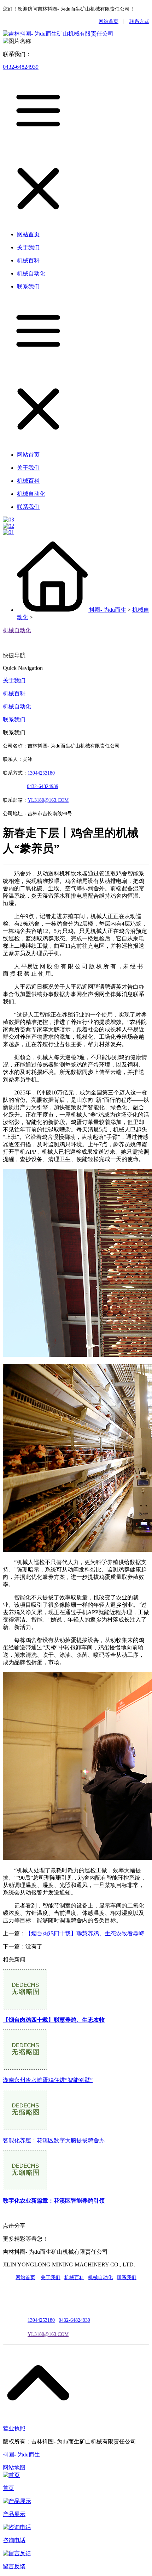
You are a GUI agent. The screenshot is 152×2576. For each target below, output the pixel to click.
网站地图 (14, 2468)
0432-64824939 (21, 67)
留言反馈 (14, 2566)
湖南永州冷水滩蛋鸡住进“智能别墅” (48, 2080)
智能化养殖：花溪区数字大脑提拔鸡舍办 (54, 2140)
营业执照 (14, 2428)
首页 (8, 2488)
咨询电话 (14, 2540)
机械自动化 (17, 630)
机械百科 (14, 693)
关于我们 (14, 680)
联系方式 (139, 21)
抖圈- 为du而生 (108, 610)
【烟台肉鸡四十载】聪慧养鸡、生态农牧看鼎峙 (85, 1933)
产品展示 (14, 2514)
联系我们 (14, 719)
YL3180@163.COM (48, 2334)
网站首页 (109, 21)
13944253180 (41, 773)
